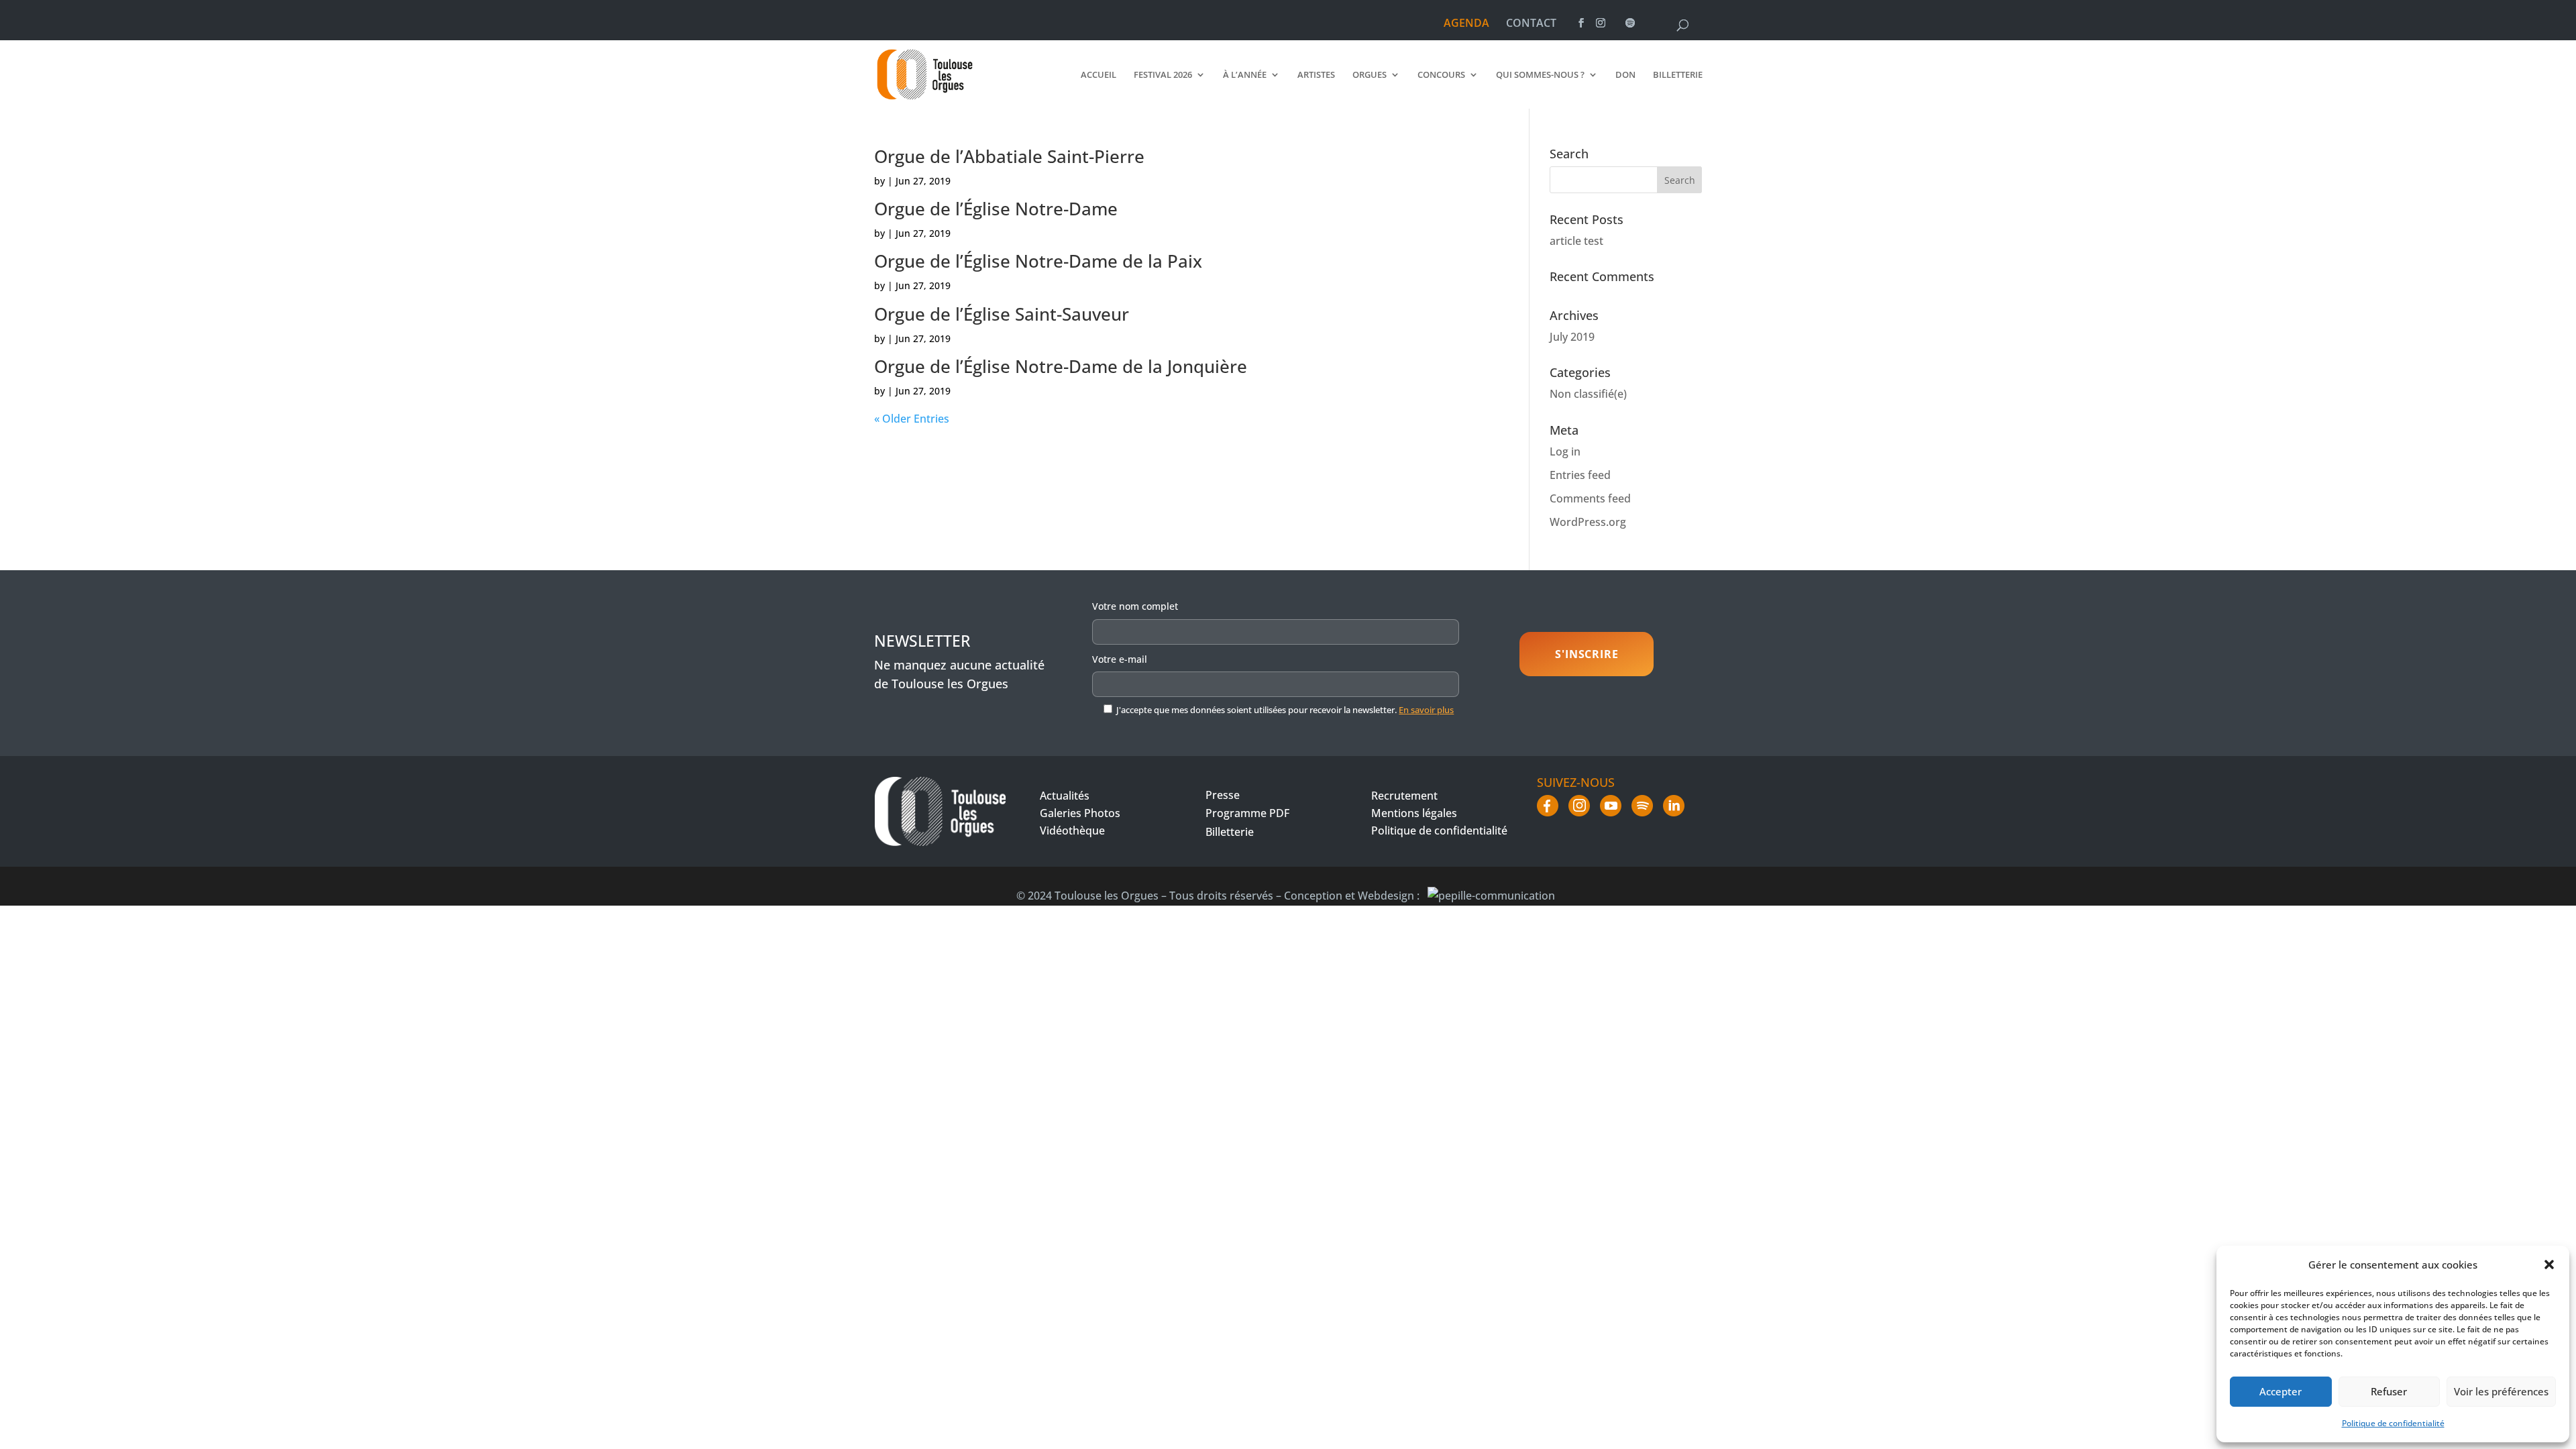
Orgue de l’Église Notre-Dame (996, 209)
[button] (2549, 1265)
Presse (1223, 795)
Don (1625, 75)
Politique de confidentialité (2393, 1423)
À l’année (1245, 75)
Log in (1565, 451)
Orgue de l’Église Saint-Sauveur (1002, 314)
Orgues (1370, 75)
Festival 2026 (1163, 75)
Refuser (2389, 1391)
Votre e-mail (1120, 659)
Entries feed (1580, 475)
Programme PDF (1247, 813)
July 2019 (1572, 337)
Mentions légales (1414, 813)
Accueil (1098, 75)
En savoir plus (1426, 710)
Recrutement (1404, 796)
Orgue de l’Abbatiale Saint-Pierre (1009, 156)
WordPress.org (1588, 522)
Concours (1441, 75)
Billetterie (1678, 75)
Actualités (1065, 796)
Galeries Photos (1080, 813)
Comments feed (1590, 498)
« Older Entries (912, 419)
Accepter (2280, 1391)
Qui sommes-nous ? (1540, 75)
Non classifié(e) (1588, 394)
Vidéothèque (1072, 830)
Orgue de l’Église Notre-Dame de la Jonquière (1061, 366)
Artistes (1316, 75)
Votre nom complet (1135, 606)
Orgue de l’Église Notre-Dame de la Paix (1038, 261)
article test (1576, 241)
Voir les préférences (2501, 1391)
